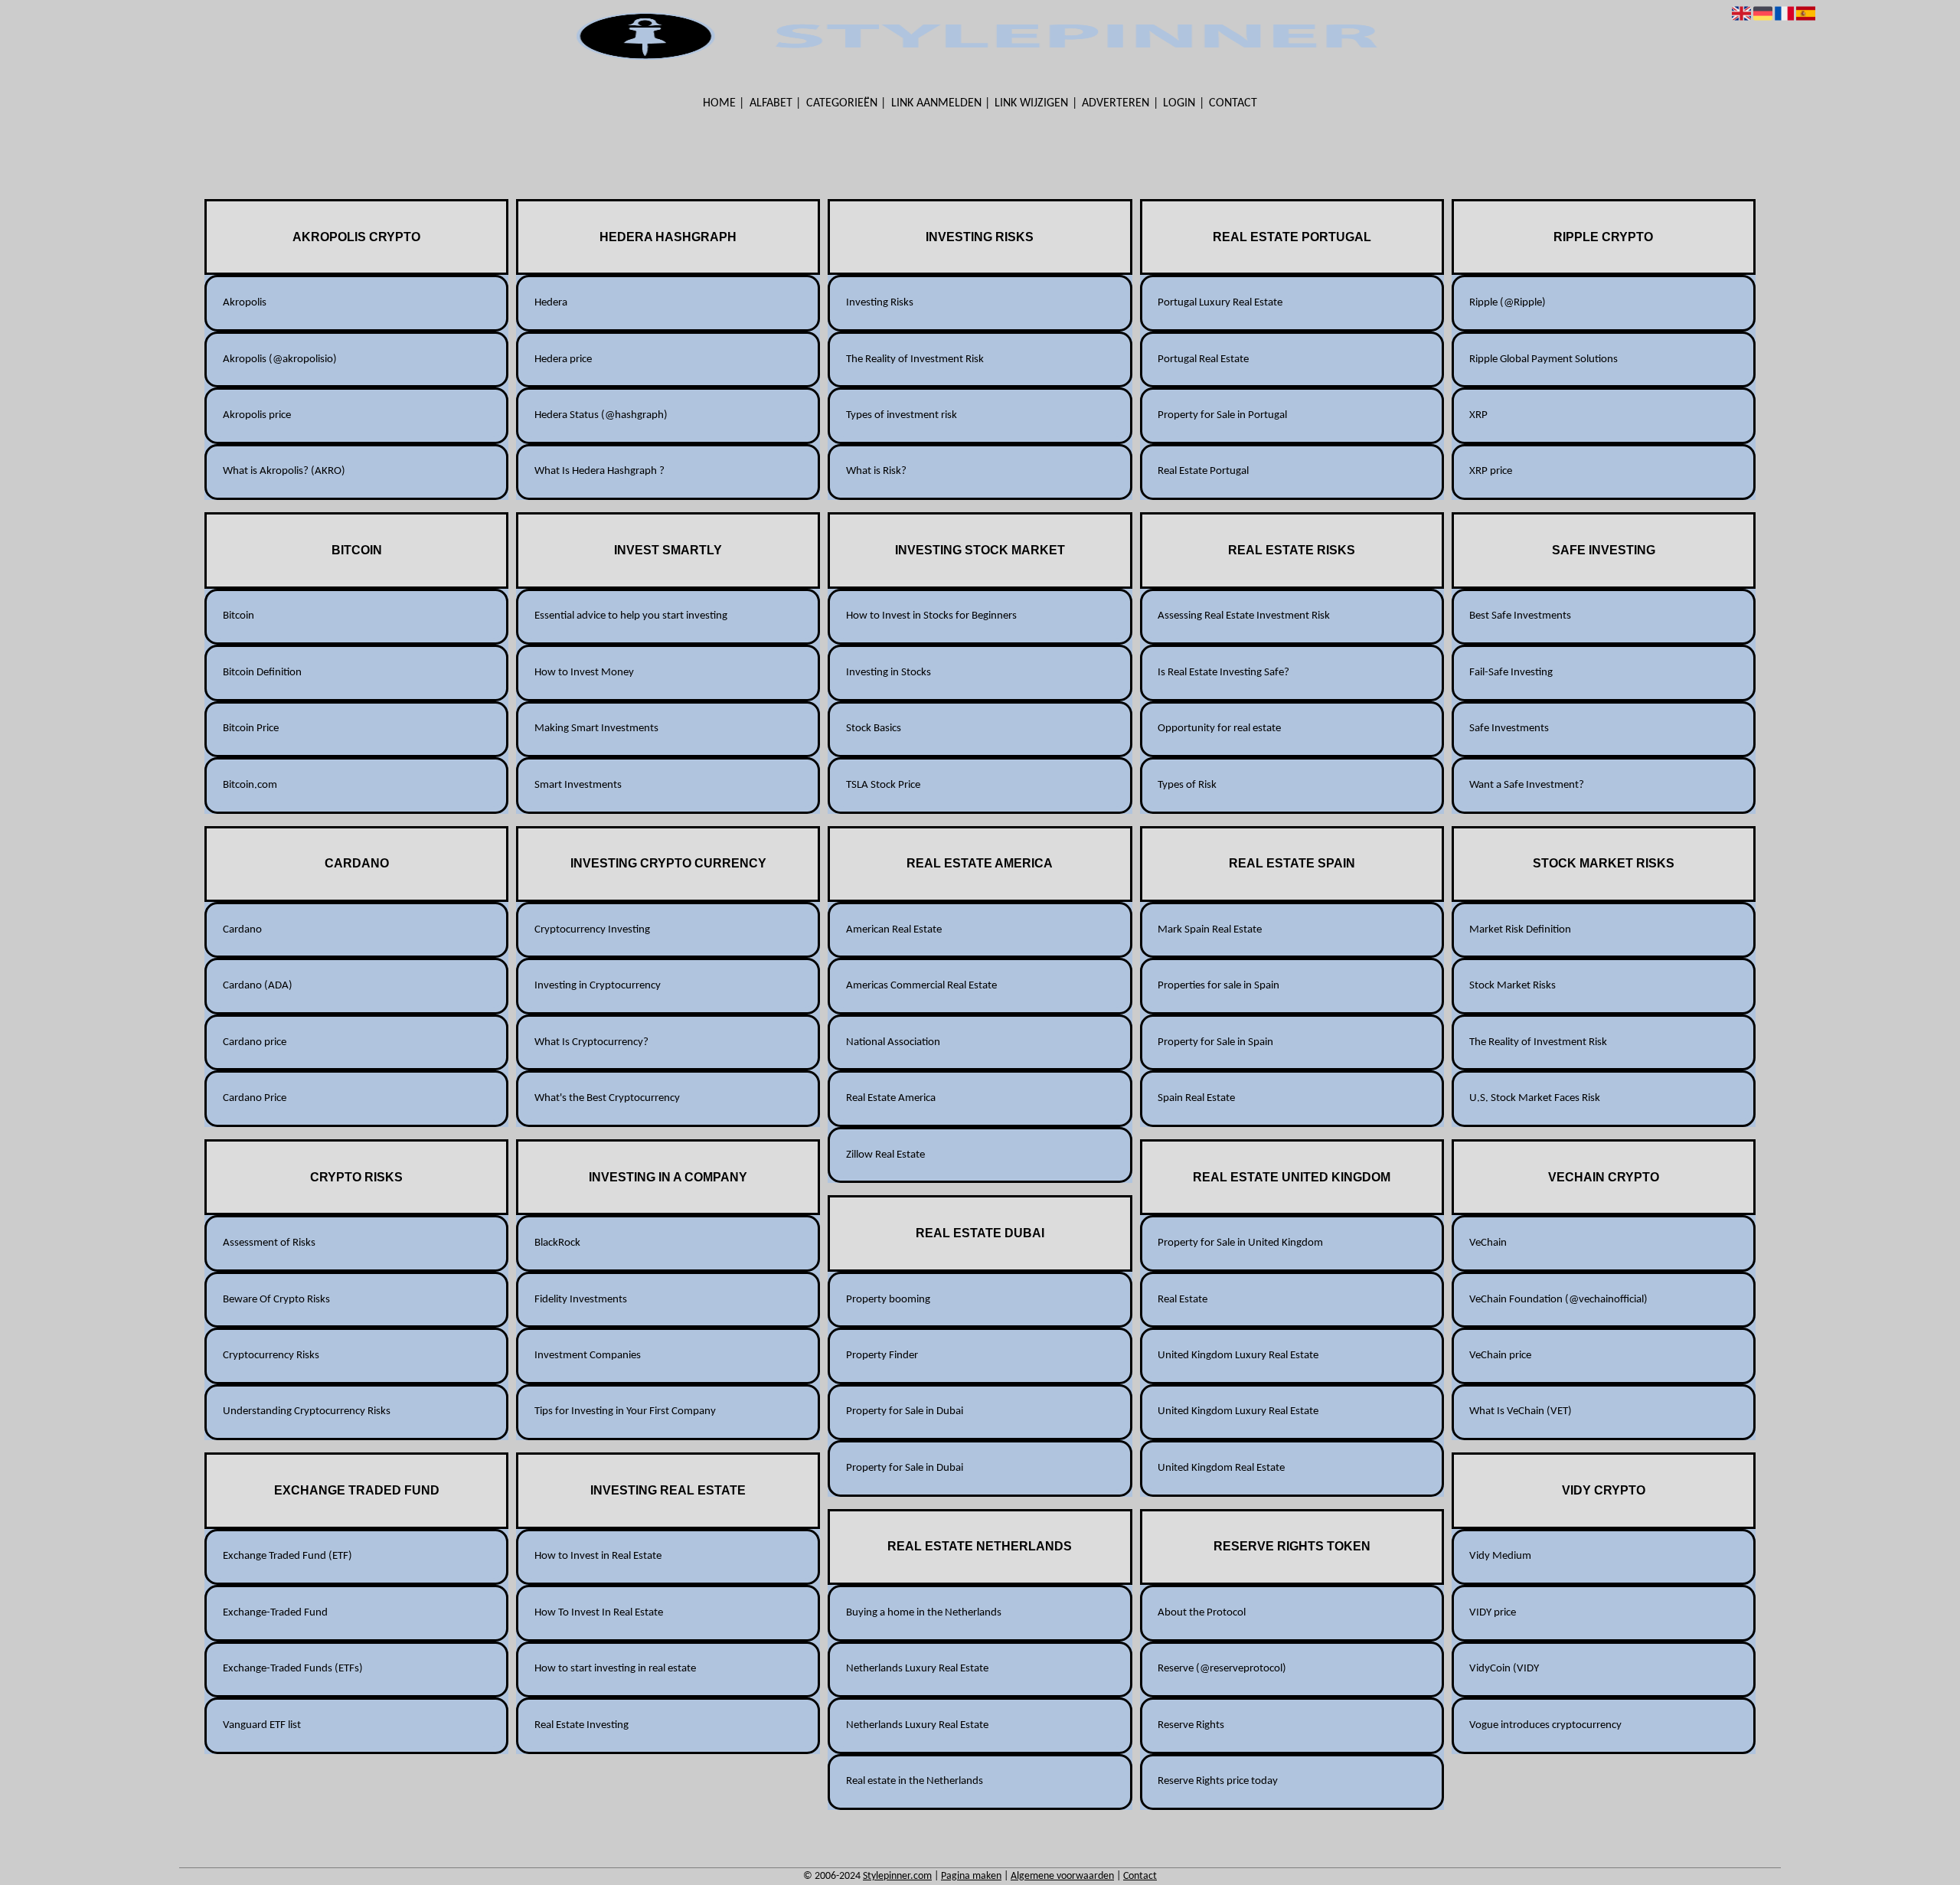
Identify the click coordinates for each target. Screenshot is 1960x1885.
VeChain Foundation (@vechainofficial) (1558, 1300)
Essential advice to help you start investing (631, 616)
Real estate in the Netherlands (915, 1781)
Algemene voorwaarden (1062, 1876)
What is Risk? (876, 471)
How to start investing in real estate (615, 1669)
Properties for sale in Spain (1218, 986)
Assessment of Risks (269, 1243)
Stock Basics (874, 729)
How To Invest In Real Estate (599, 1613)
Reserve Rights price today (1218, 1781)
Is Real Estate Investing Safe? (1223, 673)
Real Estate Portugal (1203, 471)
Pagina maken (971, 1876)
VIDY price (1493, 1613)
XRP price (1491, 471)
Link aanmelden (936, 103)
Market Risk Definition (1520, 930)
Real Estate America (891, 1098)
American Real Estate (894, 930)
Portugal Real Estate (1203, 359)
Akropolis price (257, 415)
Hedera (551, 303)
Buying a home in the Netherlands (924, 1613)
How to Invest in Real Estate (598, 1556)
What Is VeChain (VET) (1521, 1411)
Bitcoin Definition (262, 673)
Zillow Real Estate (885, 1155)
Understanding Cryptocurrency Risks (307, 1411)
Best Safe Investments (1520, 616)
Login (1179, 103)
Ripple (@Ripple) (1508, 303)
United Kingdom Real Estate (1221, 1468)
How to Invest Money (584, 673)
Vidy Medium (1500, 1556)
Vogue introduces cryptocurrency (1545, 1725)
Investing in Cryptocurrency (598, 986)
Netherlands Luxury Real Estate (917, 1669)
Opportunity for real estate (1219, 729)
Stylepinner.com (897, 1876)
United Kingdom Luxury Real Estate (1238, 1356)
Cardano (242, 930)
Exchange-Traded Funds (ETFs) (293, 1669)
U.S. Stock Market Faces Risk (1535, 1098)
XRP (1478, 415)
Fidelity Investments (581, 1300)
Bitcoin (238, 616)
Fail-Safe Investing (1511, 673)
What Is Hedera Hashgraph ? (599, 471)
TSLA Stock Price (883, 785)
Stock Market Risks (1512, 986)
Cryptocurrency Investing (592, 930)
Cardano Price (255, 1098)
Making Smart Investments (596, 729)
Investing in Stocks (889, 673)
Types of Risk (1187, 785)
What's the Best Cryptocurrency (607, 1098)
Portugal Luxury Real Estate (1220, 303)
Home (719, 103)
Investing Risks (880, 303)
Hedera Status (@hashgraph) (601, 415)
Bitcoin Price (251, 729)
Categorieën (842, 103)
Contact (1233, 103)
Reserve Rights (1191, 1725)
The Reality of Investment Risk (915, 359)
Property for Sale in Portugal (1222, 415)
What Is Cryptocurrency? (591, 1042)
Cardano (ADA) (258, 986)
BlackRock (557, 1243)
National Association (893, 1042)
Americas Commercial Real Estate (921, 986)
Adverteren (1116, 103)
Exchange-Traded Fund (275, 1613)
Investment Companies (588, 1356)
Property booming (888, 1300)
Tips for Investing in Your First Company (625, 1411)
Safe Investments (1509, 729)
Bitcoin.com (250, 785)
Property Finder (882, 1356)
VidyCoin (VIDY (1504, 1669)
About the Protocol (1202, 1613)
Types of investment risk (902, 415)
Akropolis (245, 303)
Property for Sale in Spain (1215, 1042)
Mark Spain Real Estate (1210, 930)
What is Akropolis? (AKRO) (284, 471)
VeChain (1488, 1243)
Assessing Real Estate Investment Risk (1244, 616)
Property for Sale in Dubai (905, 1411)
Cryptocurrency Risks (271, 1356)
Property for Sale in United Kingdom (1240, 1243)
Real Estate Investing (581, 1725)
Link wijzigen (1031, 103)
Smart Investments (578, 785)
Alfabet (771, 103)
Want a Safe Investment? (1527, 785)
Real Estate (1183, 1300)
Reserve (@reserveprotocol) (1222, 1669)
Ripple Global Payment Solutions (1543, 359)
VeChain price (1500, 1356)
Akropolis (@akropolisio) (280, 359)
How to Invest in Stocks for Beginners (931, 616)
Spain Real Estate (1196, 1098)
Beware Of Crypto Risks (276, 1300)
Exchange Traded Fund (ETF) (287, 1556)
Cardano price (255, 1042)
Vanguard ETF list (262, 1725)
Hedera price (563, 359)
